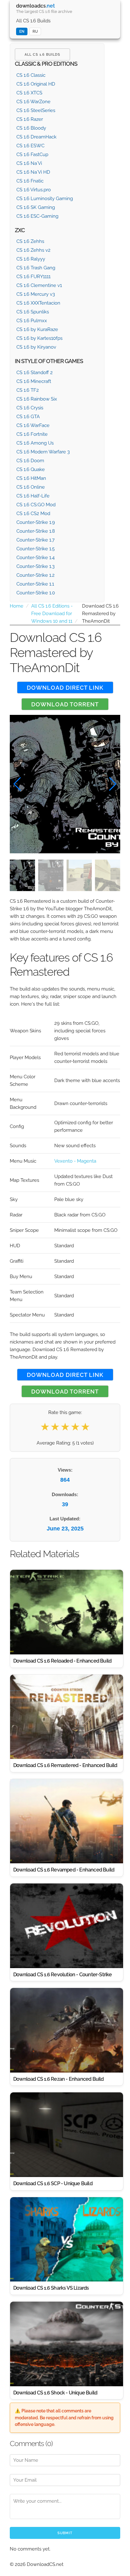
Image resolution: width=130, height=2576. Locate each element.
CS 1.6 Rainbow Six (37, 399)
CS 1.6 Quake (31, 469)
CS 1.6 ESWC (30, 146)
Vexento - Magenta (75, 1161)
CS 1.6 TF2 (28, 390)
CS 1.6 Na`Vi (29, 163)
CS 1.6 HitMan (31, 478)
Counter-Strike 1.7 (35, 540)
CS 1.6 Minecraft (34, 381)
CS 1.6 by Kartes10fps (39, 338)
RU (35, 31)
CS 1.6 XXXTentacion (38, 303)
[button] (113, 784)
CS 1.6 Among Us (35, 443)
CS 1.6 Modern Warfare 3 (43, 452)
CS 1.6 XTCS (29, 93)
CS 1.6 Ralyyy (31, 259)
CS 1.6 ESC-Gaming (37, 216)
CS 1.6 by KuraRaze (37, 329)
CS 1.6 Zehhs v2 (33, 250)
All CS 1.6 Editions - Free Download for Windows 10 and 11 (52, 614)
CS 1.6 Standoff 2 (35, 373)
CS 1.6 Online (31, 487)
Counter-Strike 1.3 (35, 566)
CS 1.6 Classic (31, 75)
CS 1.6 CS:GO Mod (36, 505)
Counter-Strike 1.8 (36, 531)
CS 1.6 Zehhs (30, 241)
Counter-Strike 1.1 (35, 584)
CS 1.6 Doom (30, 461)
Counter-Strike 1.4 (35, 558)
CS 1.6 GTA (28, 417)
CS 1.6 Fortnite (32, 434)
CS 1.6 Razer (30, 119)
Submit (65, 2533)
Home (17, 606)
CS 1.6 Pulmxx (32, 321)
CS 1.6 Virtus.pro (34, 190)
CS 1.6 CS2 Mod (33, 514)
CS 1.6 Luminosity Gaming (45, 199)
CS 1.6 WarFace (33, 425)
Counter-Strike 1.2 (35, 575)
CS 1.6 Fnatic (30, 181)
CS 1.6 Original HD (36, 84)
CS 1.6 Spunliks (33, 312)
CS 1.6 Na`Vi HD (33, 172)
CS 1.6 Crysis (30, 408)
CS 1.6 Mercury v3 (36, 294)
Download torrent (65, 704)
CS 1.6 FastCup (32, 154)
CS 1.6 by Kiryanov (36, 347)
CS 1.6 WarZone (33, 102)
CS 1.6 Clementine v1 (39, 285)
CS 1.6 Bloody (31, 128)
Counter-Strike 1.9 (36, 522)
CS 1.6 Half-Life (33, 496)
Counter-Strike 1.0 (36, 593)
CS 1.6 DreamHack (36, 137)
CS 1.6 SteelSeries (36, 110)
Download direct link (65, 688)
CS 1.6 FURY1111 (33, 277)
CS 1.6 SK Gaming (36, 207)
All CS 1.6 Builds (33, 21)
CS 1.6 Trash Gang (36, 268)
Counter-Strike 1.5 (35, 549)
